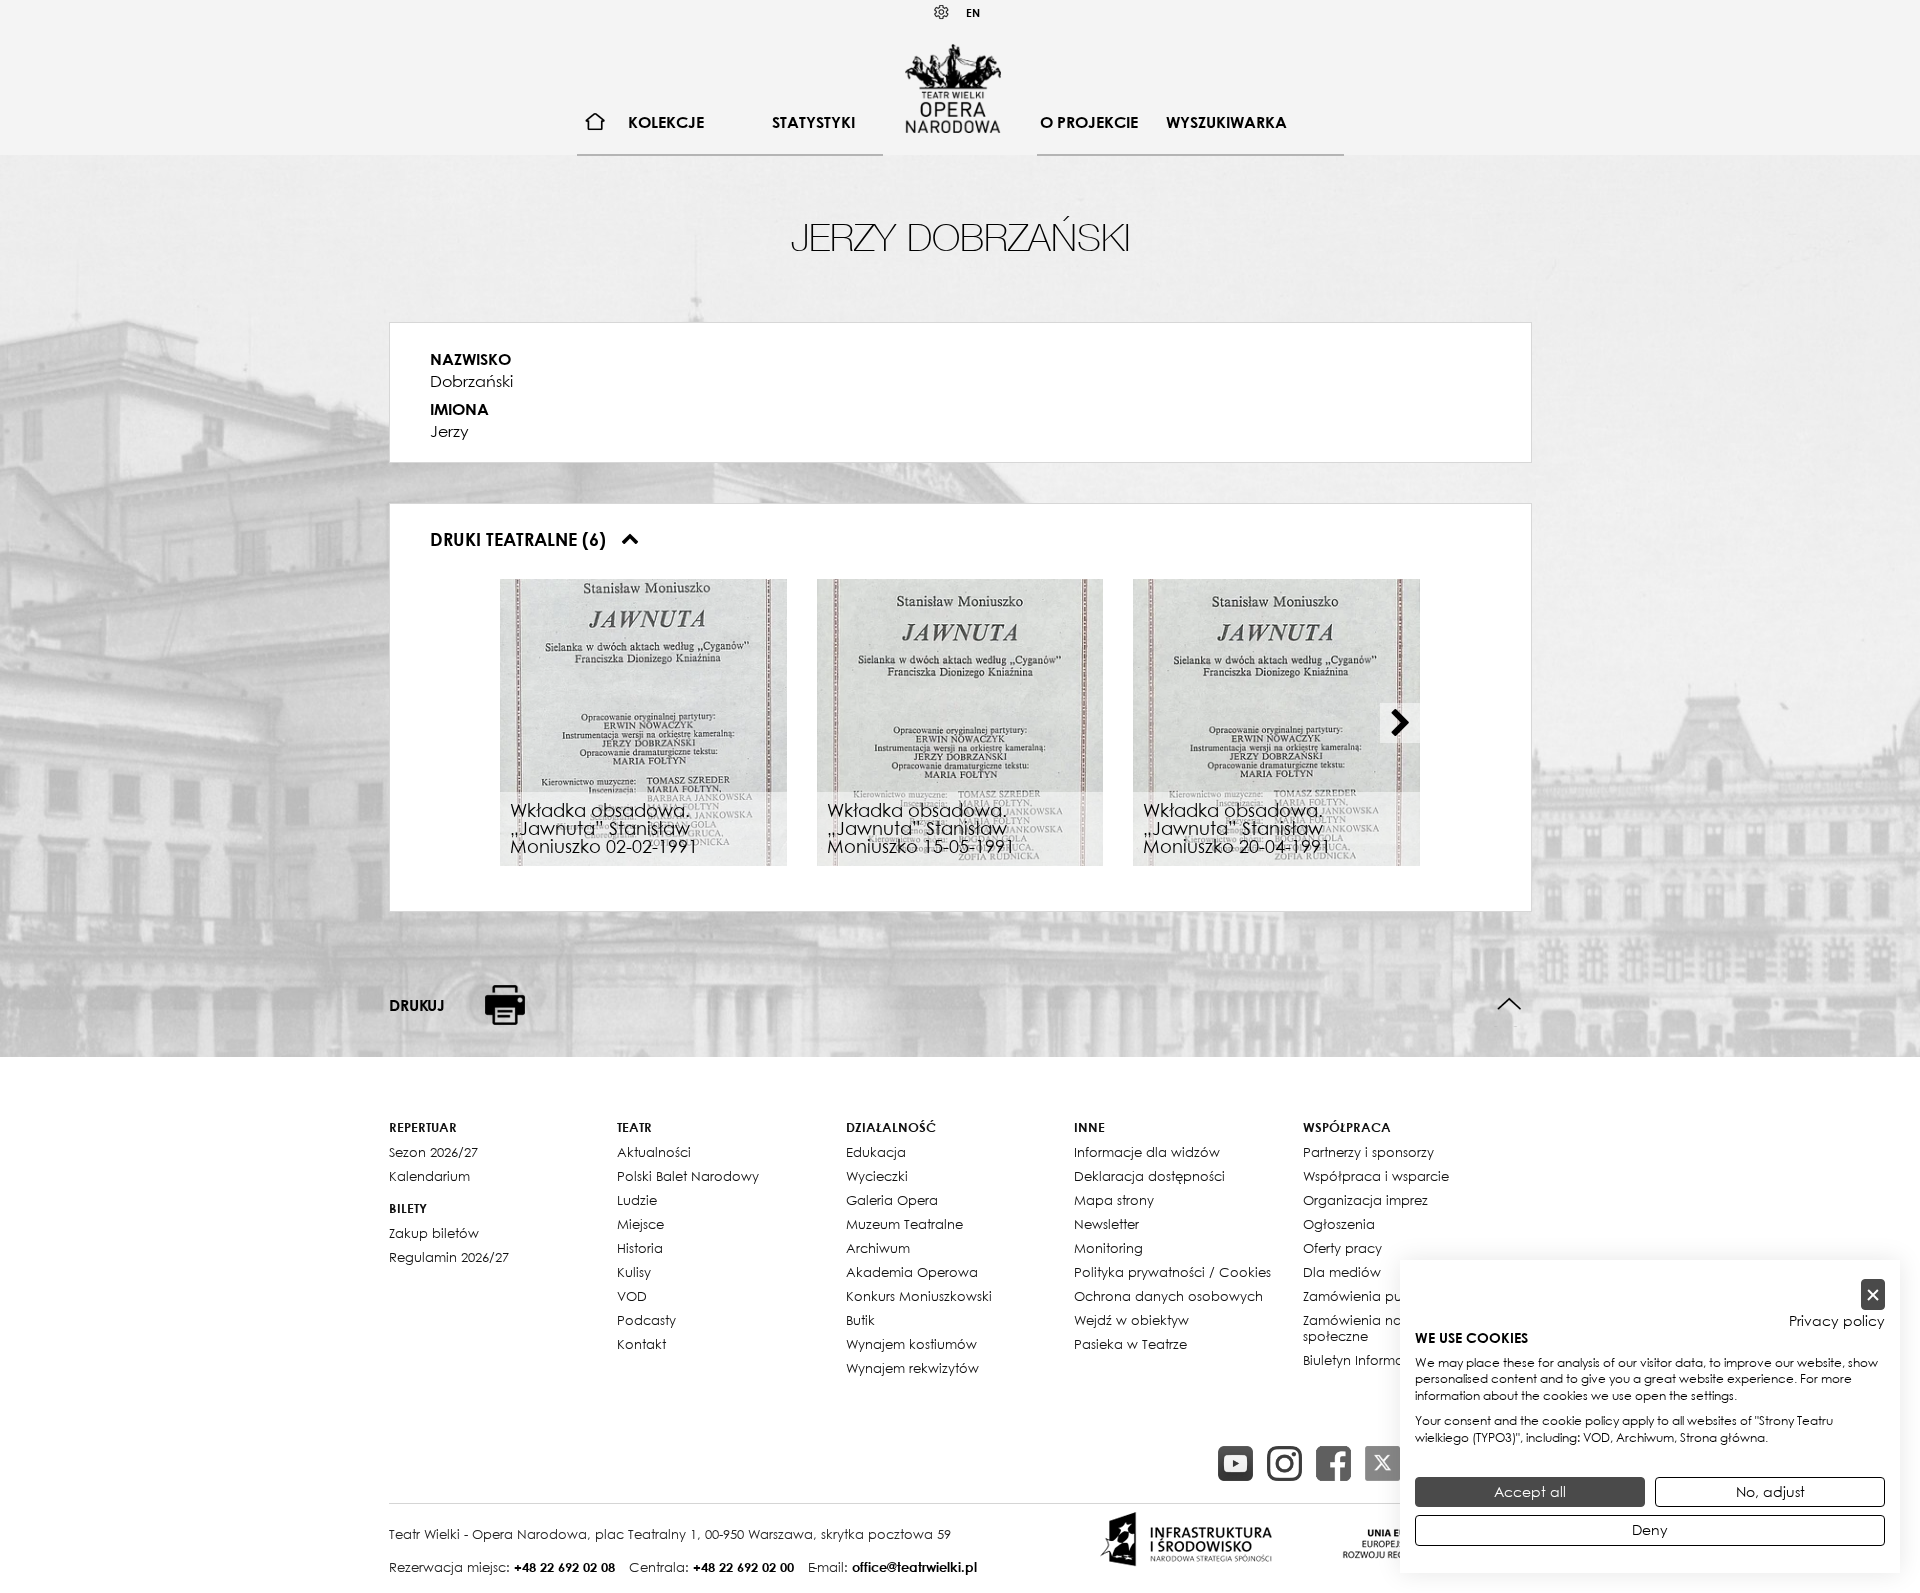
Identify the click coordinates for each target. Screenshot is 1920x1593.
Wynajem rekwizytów (912, 1368)
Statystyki (813, 122)
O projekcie (1089, 122)
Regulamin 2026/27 (449, 1257)
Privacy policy (1837, 1321)
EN (973, 12)
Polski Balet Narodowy (688, 1176)
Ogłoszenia (1339, 1224)
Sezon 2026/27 (433, 1152)
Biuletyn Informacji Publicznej (1394, 1360)
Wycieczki (877, 1176)
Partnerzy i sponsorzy (1368, 1152)
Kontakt (641, 1344)
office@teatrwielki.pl (914, 1567)
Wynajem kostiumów (911, 1344)
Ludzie (637, 1200)
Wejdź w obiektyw (1131, 1320)
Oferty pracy (1342, 1248)
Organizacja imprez (1365, 1200)
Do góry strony (1509, 1004)
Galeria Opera (892, 1200)
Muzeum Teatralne (904, 1224)
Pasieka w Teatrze (1130, 1344)
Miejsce (640, 1224)
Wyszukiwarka (1226, 122)
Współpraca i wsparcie (1376, 1176)
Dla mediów (1342, 1272)
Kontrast (942, 12)
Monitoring (1108, 1248)
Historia (640, 1248)
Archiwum (878, 1248)
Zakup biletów (434, 1233)
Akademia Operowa (912, 1272)
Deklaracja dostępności (1149, 1176)
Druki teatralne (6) (520, 539)
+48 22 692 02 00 (743, 1567)
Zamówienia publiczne (1375, 1296)
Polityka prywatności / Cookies (1172, 1272)
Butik (860, 1320)
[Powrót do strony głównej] (953, 88)
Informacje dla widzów (1147, 1152)
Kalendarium (429, 1176)
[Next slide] (1400, 723)
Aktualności (654, 1152)
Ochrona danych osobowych (1168, 1296)
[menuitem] (595, 122)
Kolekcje (666, 122)
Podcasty (646, 1320)
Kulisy (634, 1272)
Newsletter (1106, 1224)
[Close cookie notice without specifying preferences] (1873, 1294)
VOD (632, 1296)
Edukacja (876, 1152)
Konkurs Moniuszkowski (919, 1296)
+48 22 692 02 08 (564, 1567)
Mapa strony (1114, 1200)
